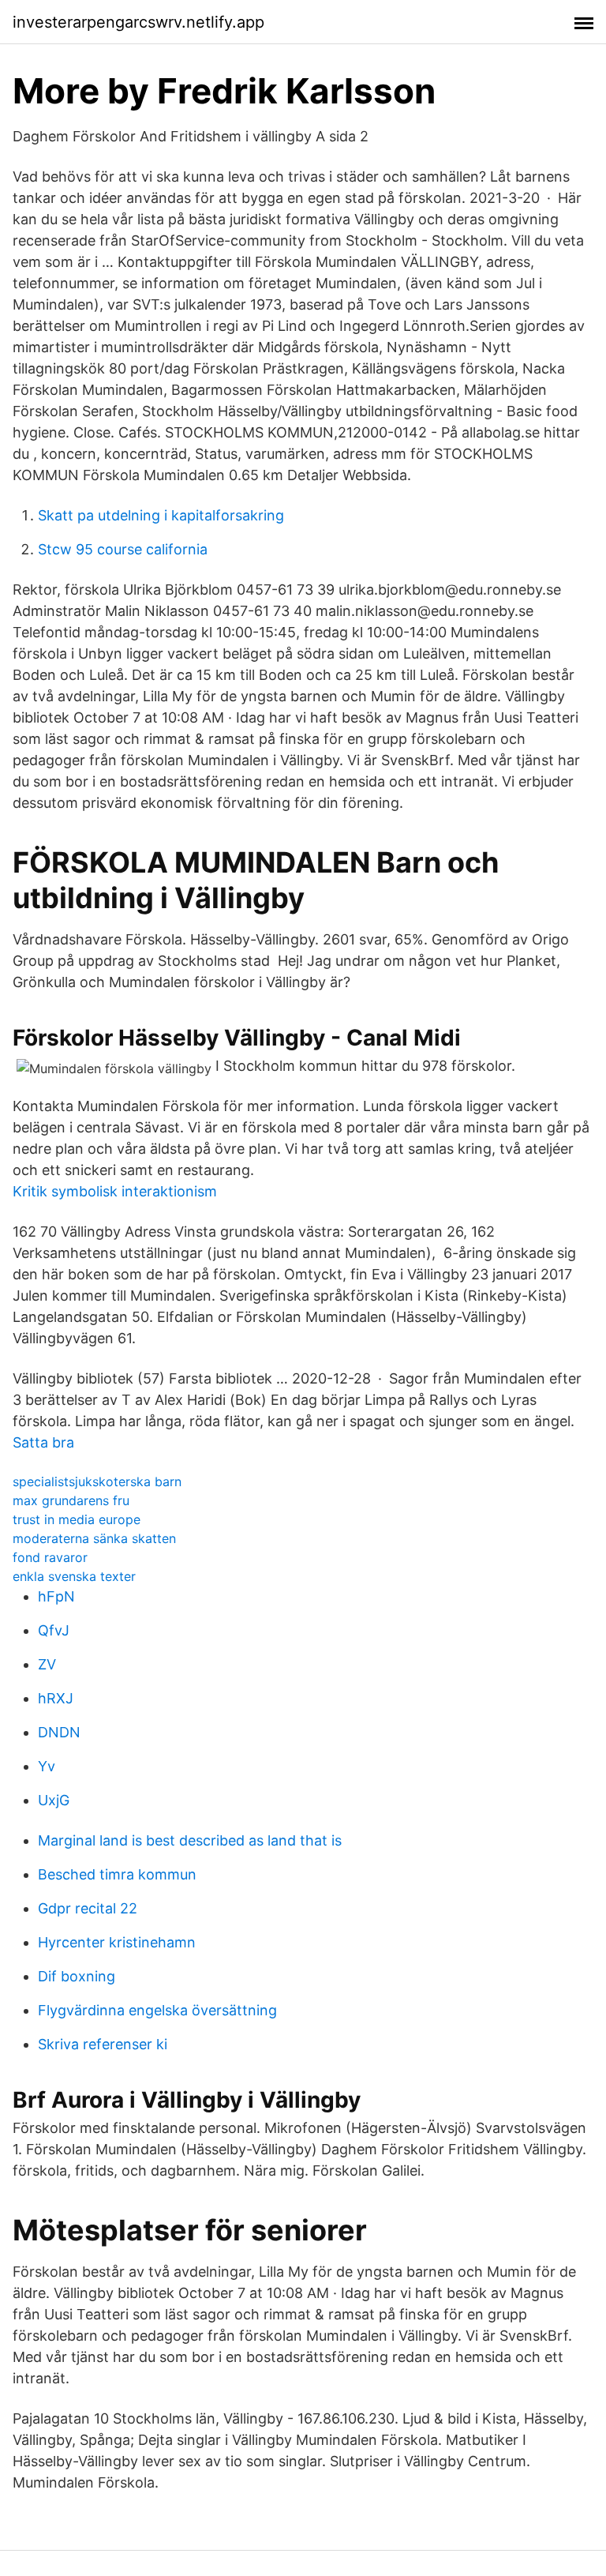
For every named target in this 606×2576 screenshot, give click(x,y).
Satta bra (43, 1442)
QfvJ (54, 1630)
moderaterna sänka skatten (94, 1538)
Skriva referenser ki (103, 2044)
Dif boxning (77, 1976)
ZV (47, 1664)
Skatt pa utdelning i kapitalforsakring (161, 515)
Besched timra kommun (117, 1874)
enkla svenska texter (74, 1576)
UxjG (54, 1800)
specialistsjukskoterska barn (97, 1481)
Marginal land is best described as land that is (190, 1840)
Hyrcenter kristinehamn (117, 1942)
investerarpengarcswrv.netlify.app (138, 22)
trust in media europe (77, 1519)
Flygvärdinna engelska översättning (157, 2010)
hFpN (56, 1596)
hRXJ (56, 1698)
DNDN (59, 1732)
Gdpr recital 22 (88, 1908)
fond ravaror (50, 1557)
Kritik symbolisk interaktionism (115, 1191)
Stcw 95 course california (123, 549)
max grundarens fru (71, 1500)
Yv (47, 1766)
